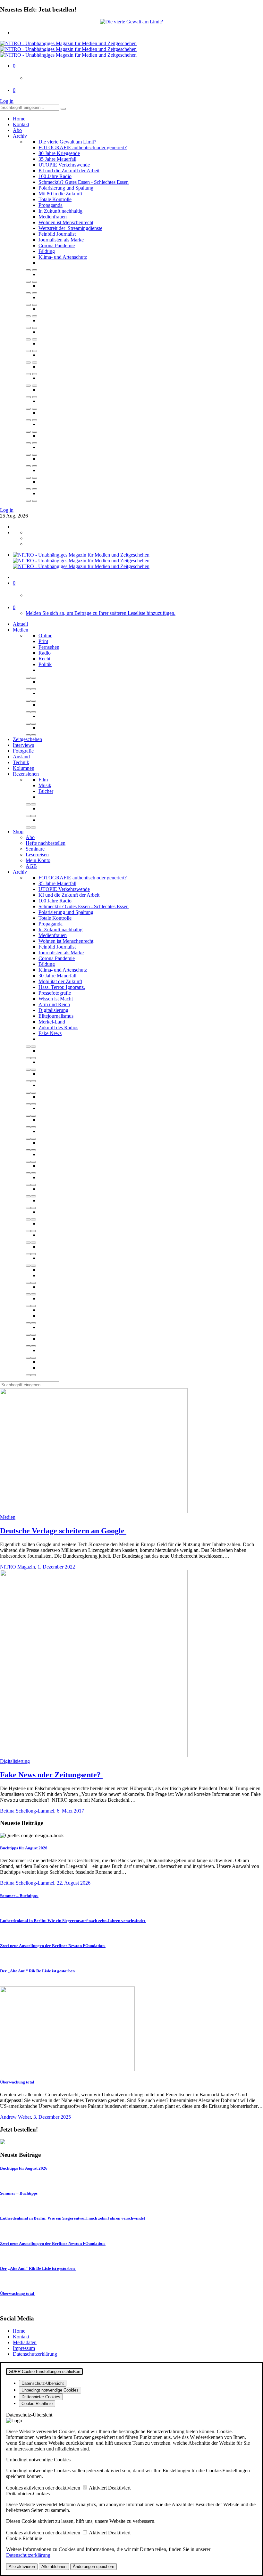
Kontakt (21, 124)
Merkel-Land (52, 1022)
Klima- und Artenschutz (63, 257)
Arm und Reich (54, 1004)
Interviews (23, 745)
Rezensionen (26, 774)
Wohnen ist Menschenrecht (66, 222)
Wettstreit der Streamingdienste (70, 228)
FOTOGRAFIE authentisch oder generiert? (83, 147)
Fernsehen (49, 647)
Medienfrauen (53, 217)
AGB (31, 866)
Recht (44, 659)
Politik (45, 664)
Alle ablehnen (54, 2567)
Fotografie (23, 751)
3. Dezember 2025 (53, 2117)
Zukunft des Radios (58, 1027)
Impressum (24, 2348)
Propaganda (51, 205)
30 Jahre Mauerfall (57, 976)
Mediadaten (25, 2342)
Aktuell (20, 624)
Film (43, 780)
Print (43, 641)
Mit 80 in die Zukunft (60, 194)
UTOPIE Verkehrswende (64, 165)
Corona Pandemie (57, 245)
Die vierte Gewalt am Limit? (67, 142)
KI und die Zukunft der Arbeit (69, 171)
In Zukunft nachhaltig (60, 211)
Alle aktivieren (22, 2567)
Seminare (35, 849)
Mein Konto (38, 860)
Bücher (46, 791)
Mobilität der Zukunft (60, 981)
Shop (18, 831)
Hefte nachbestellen (46, 843)
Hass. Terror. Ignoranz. (62, 987)
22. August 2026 (74, 1883)
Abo (17, 130)
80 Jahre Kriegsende (59, 153)
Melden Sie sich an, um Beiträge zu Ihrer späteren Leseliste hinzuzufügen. (101, 613)
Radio (45, 653)
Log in (7, 101)
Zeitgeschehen (27, 739)
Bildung (47, 251)
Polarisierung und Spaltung (66, 188)
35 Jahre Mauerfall (57, 159)
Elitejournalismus (56, 1016)
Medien (21, 630)
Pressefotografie (55, 993)
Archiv (20, 136)
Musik (45, 785)
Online (45, 636)
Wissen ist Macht (56, 999)
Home (19, 119)
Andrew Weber (15, 2117)
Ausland (21, 757)
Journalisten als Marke (61, 240)
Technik (21, 762)
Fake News (50, 1033)
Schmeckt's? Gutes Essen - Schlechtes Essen (84, 182)
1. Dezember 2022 (57, 1567)
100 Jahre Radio (55, 176)
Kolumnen (24, 768)
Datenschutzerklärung (35, 2354)
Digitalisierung (53, 1010)
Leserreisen (37, 855)
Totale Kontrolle (55, 199)
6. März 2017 (71, 1811)
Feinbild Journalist (57, 234)
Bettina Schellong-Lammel (27, 1811)
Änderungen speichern (93, 2567)
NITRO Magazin (17, 1567)
